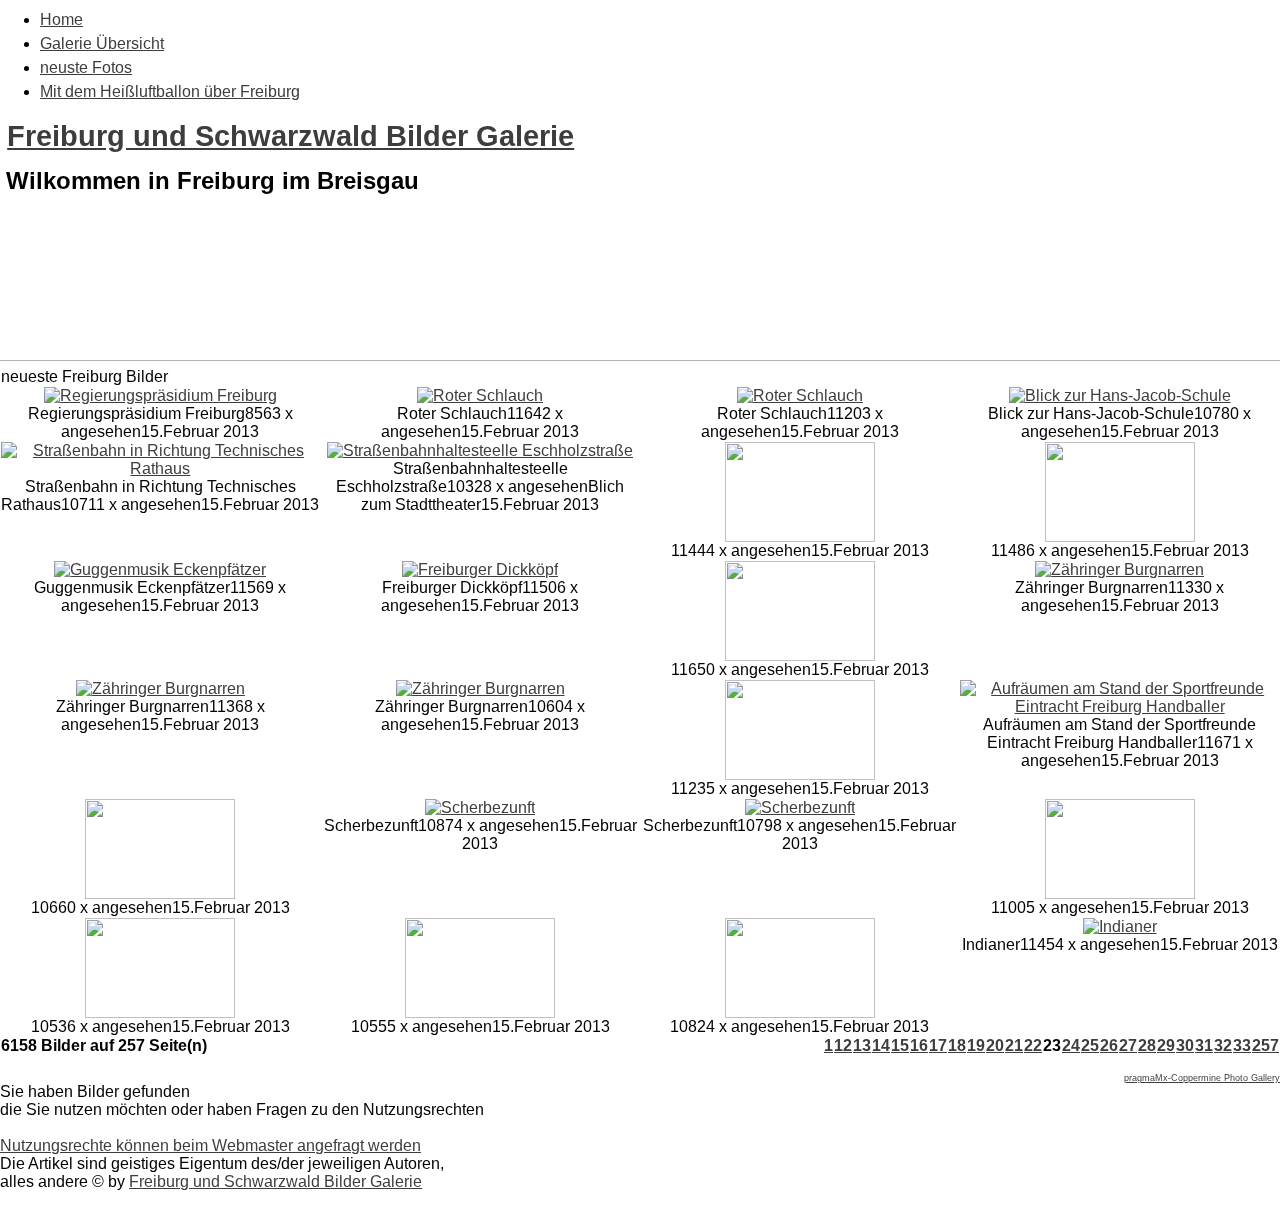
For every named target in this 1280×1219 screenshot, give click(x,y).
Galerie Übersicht (102, 43)
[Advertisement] (640, 308)
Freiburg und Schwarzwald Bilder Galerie (290, 136)
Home (61, 19)
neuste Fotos (86, 67)
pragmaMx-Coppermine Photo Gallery (1202, 1078)
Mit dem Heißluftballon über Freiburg (170, 91)
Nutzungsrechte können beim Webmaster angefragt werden (210, 1145)
